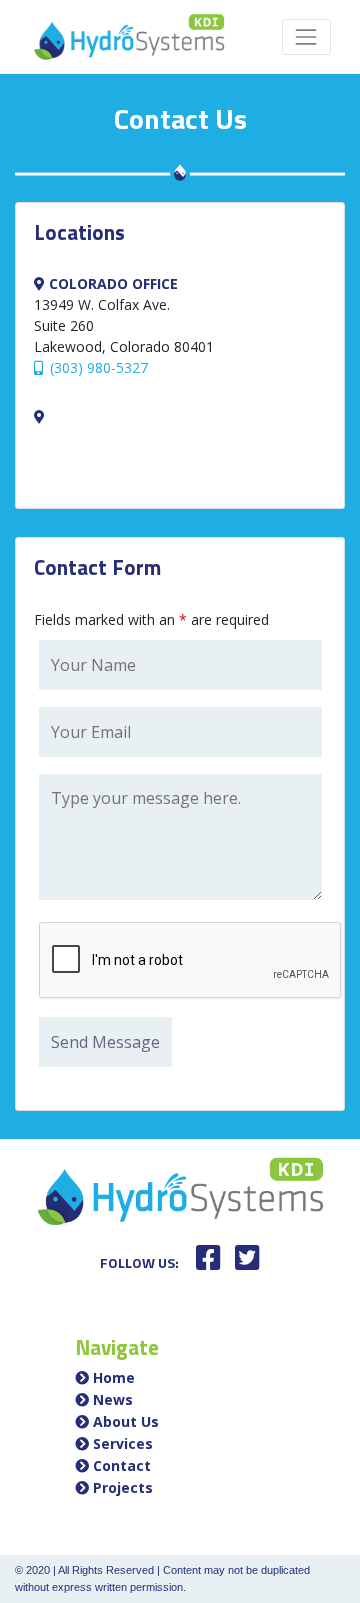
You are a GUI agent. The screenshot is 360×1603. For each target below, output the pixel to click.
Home (114, 1377)
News (113, 1399)
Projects (123, 1487)
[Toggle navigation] (306, 36)
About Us (126, 1421)
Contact (122, 1465)
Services (123, 1443)
